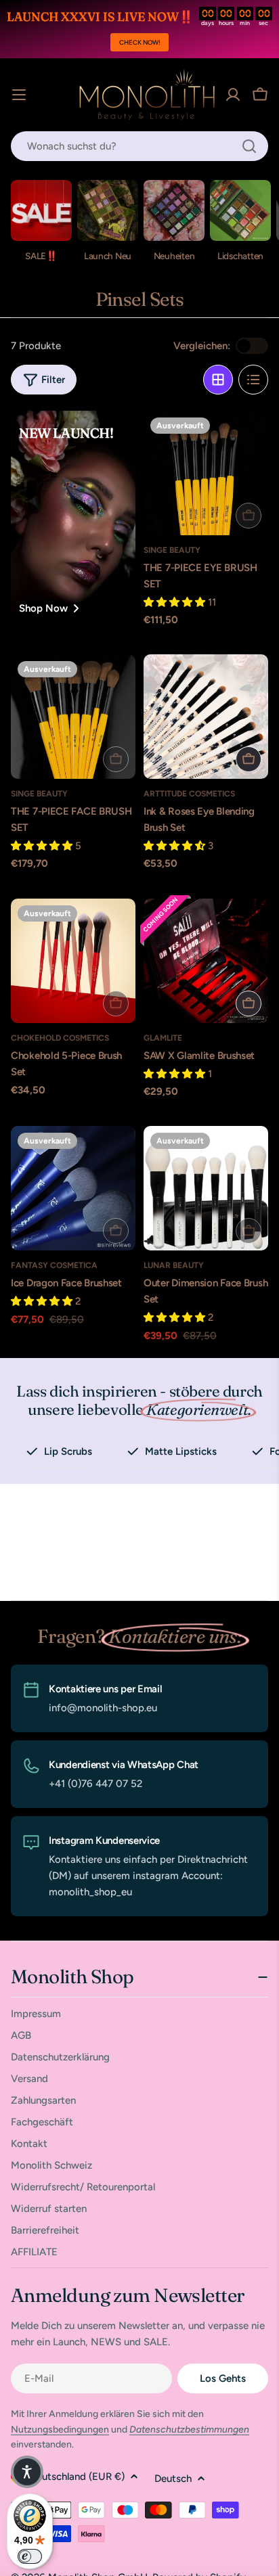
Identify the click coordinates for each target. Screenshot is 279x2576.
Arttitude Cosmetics (189, 794)
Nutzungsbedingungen (60, 2430)
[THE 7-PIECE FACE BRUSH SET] (73, 717)
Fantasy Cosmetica (54, 1265)
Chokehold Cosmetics (60, 1038)
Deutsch (173, 2479)
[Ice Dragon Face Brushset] (73, 1188)
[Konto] (233, 95)
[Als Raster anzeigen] (218, 380)
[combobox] (139, 146)
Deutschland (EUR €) (77, 2477)
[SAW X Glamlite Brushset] (206, 961)
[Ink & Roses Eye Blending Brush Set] (206, 717)
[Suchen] (249, 146)
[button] (27, 2472)
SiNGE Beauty (172, 550)
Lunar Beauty (174, 1265)
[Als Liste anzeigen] (253, 380)
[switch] (30, 2556)
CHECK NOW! (140, 42)
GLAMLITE (163, 1038)
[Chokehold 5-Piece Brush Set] (73, 961)
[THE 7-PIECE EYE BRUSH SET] (206, 473)
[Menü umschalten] (19, 95)
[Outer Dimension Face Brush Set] (206, 1188)
